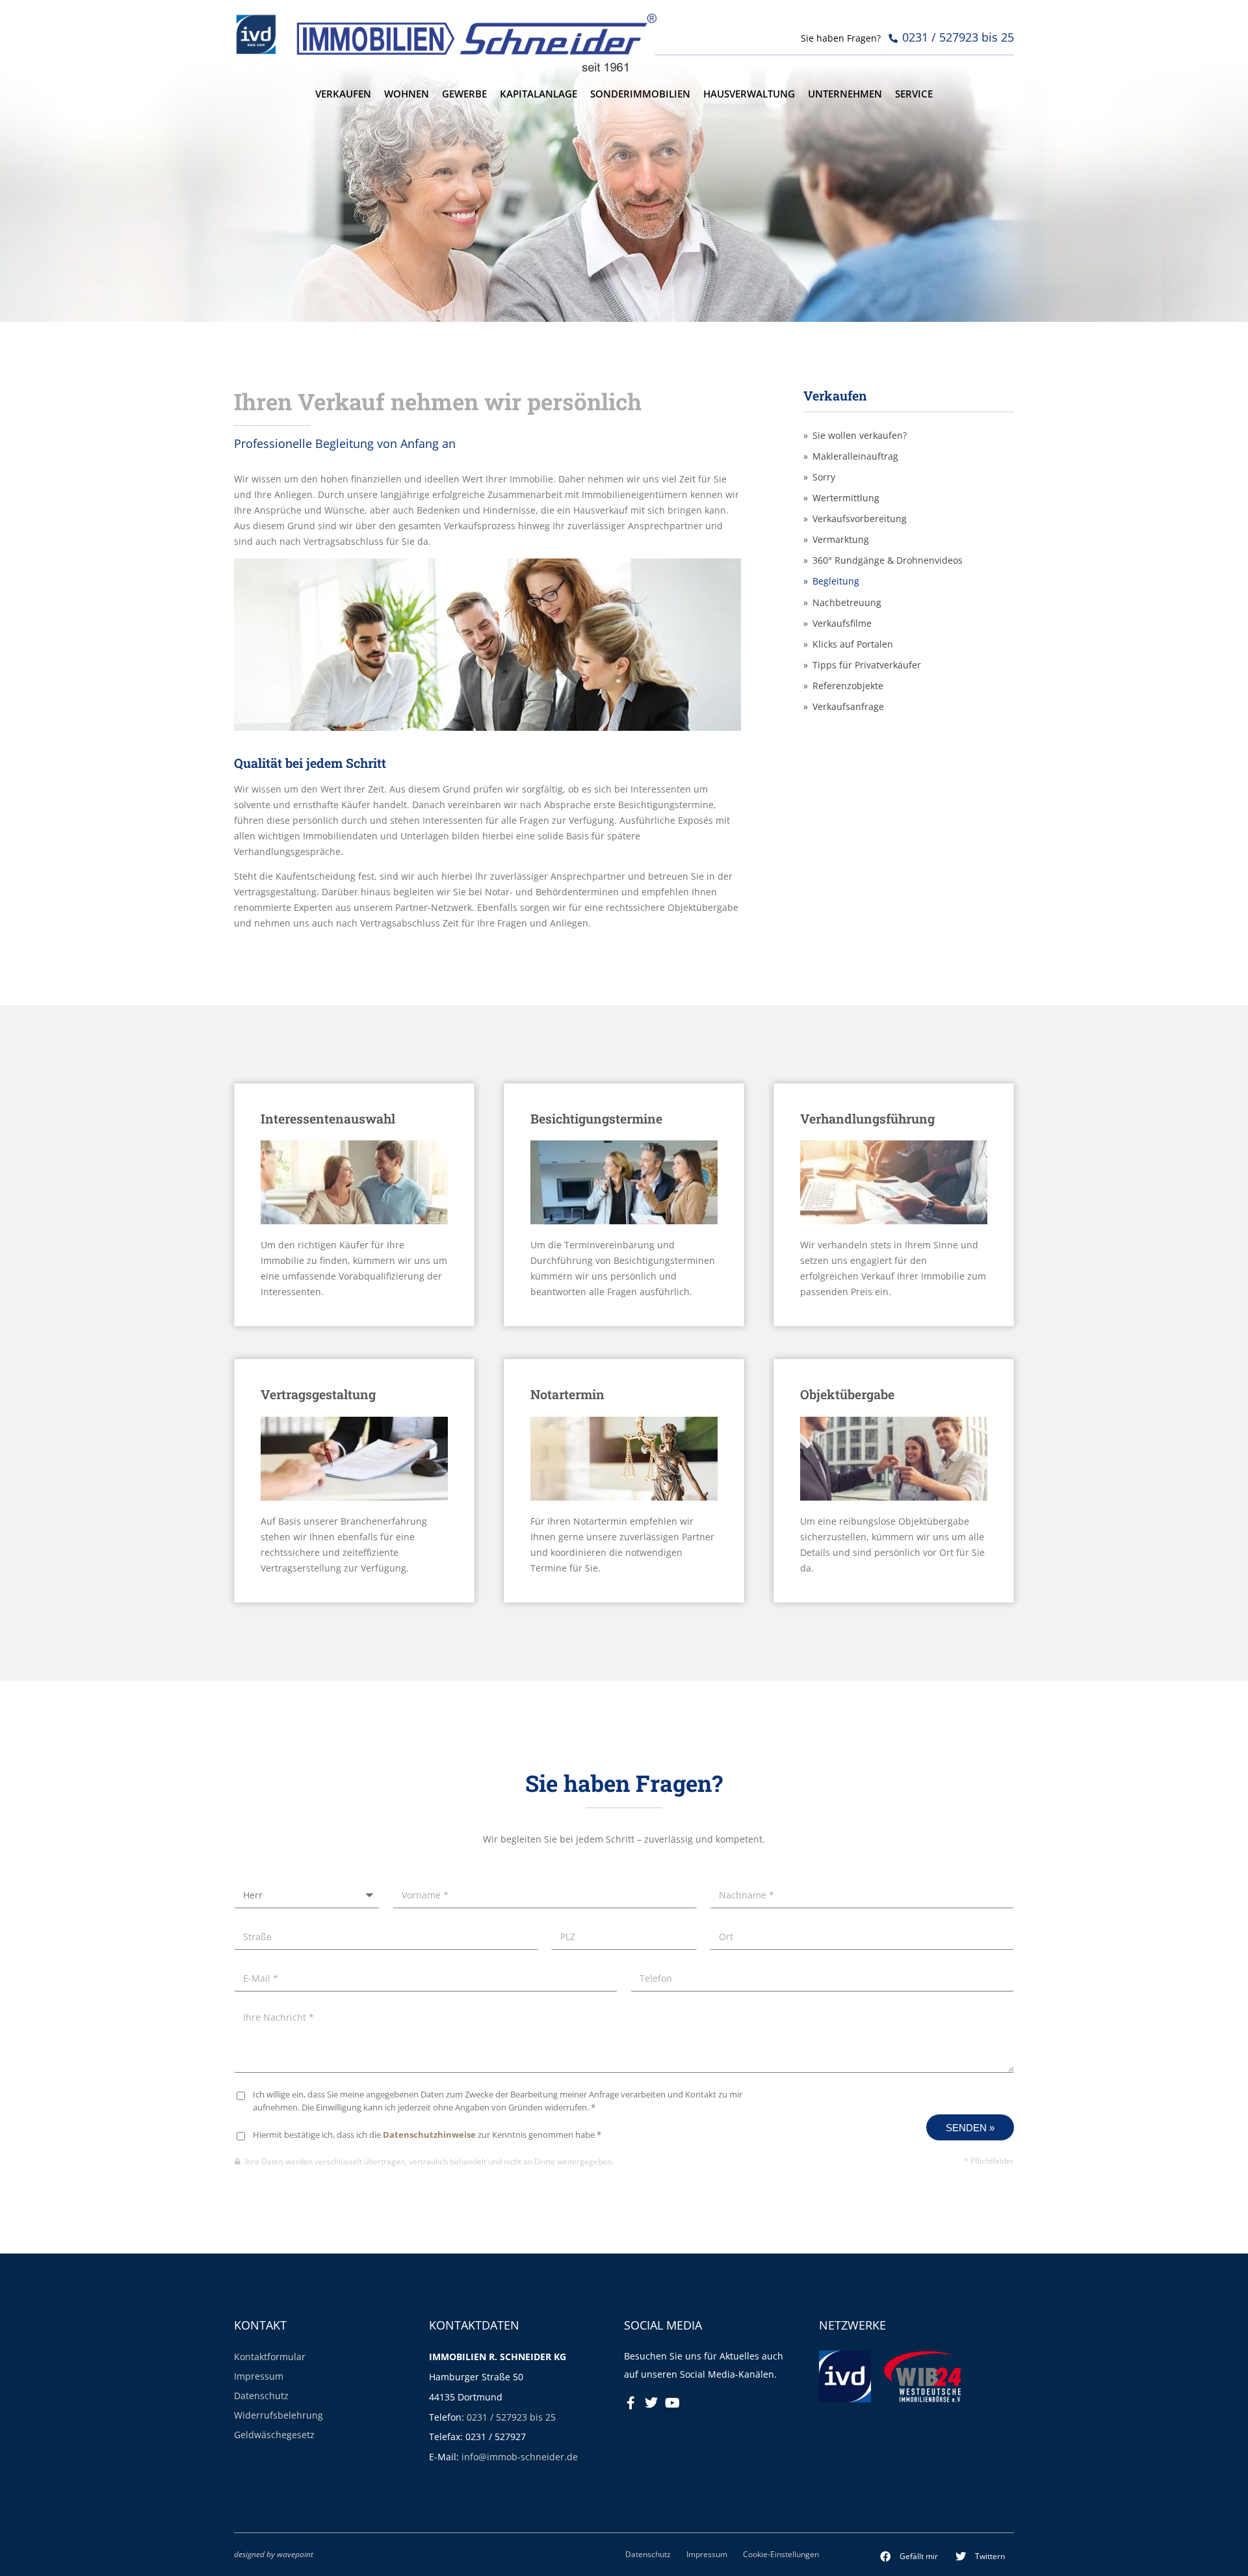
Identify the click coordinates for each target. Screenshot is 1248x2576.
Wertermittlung (846, 498)
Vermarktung (841, 540)
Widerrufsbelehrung (279, 2415)
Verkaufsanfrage (848, 707)
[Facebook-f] (630, 2403)
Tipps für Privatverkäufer (867, 665)
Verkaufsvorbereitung (860, 519)
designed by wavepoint (274, 2554)
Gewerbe (464, 94)
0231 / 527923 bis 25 (511, 2417)
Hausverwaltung (749, 94)
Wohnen (407, 94)
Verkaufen (343, 94)
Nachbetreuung (847, 603)
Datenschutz (261, 2396)
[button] (909, 2556)
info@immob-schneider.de (520, 2457)
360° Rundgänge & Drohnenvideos (888, 560)
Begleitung (836, 581)
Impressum (259, 2376)
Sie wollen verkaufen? (860, 436)
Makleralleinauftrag (855, 456)
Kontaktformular (270, 2357)
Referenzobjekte (848, 686)
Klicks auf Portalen (853, 644)
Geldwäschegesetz (274, 2435)
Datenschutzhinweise (429, 2135)
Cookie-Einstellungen (781, 2554)
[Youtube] (672, 2403)
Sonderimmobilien (640, 94)
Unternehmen (845, 94)
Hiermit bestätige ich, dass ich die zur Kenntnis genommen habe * (427, 2135)
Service (914, 94)
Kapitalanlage (539, 94)
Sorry (824, 477)
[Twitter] (651, 2403)
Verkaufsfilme (842, 624)
